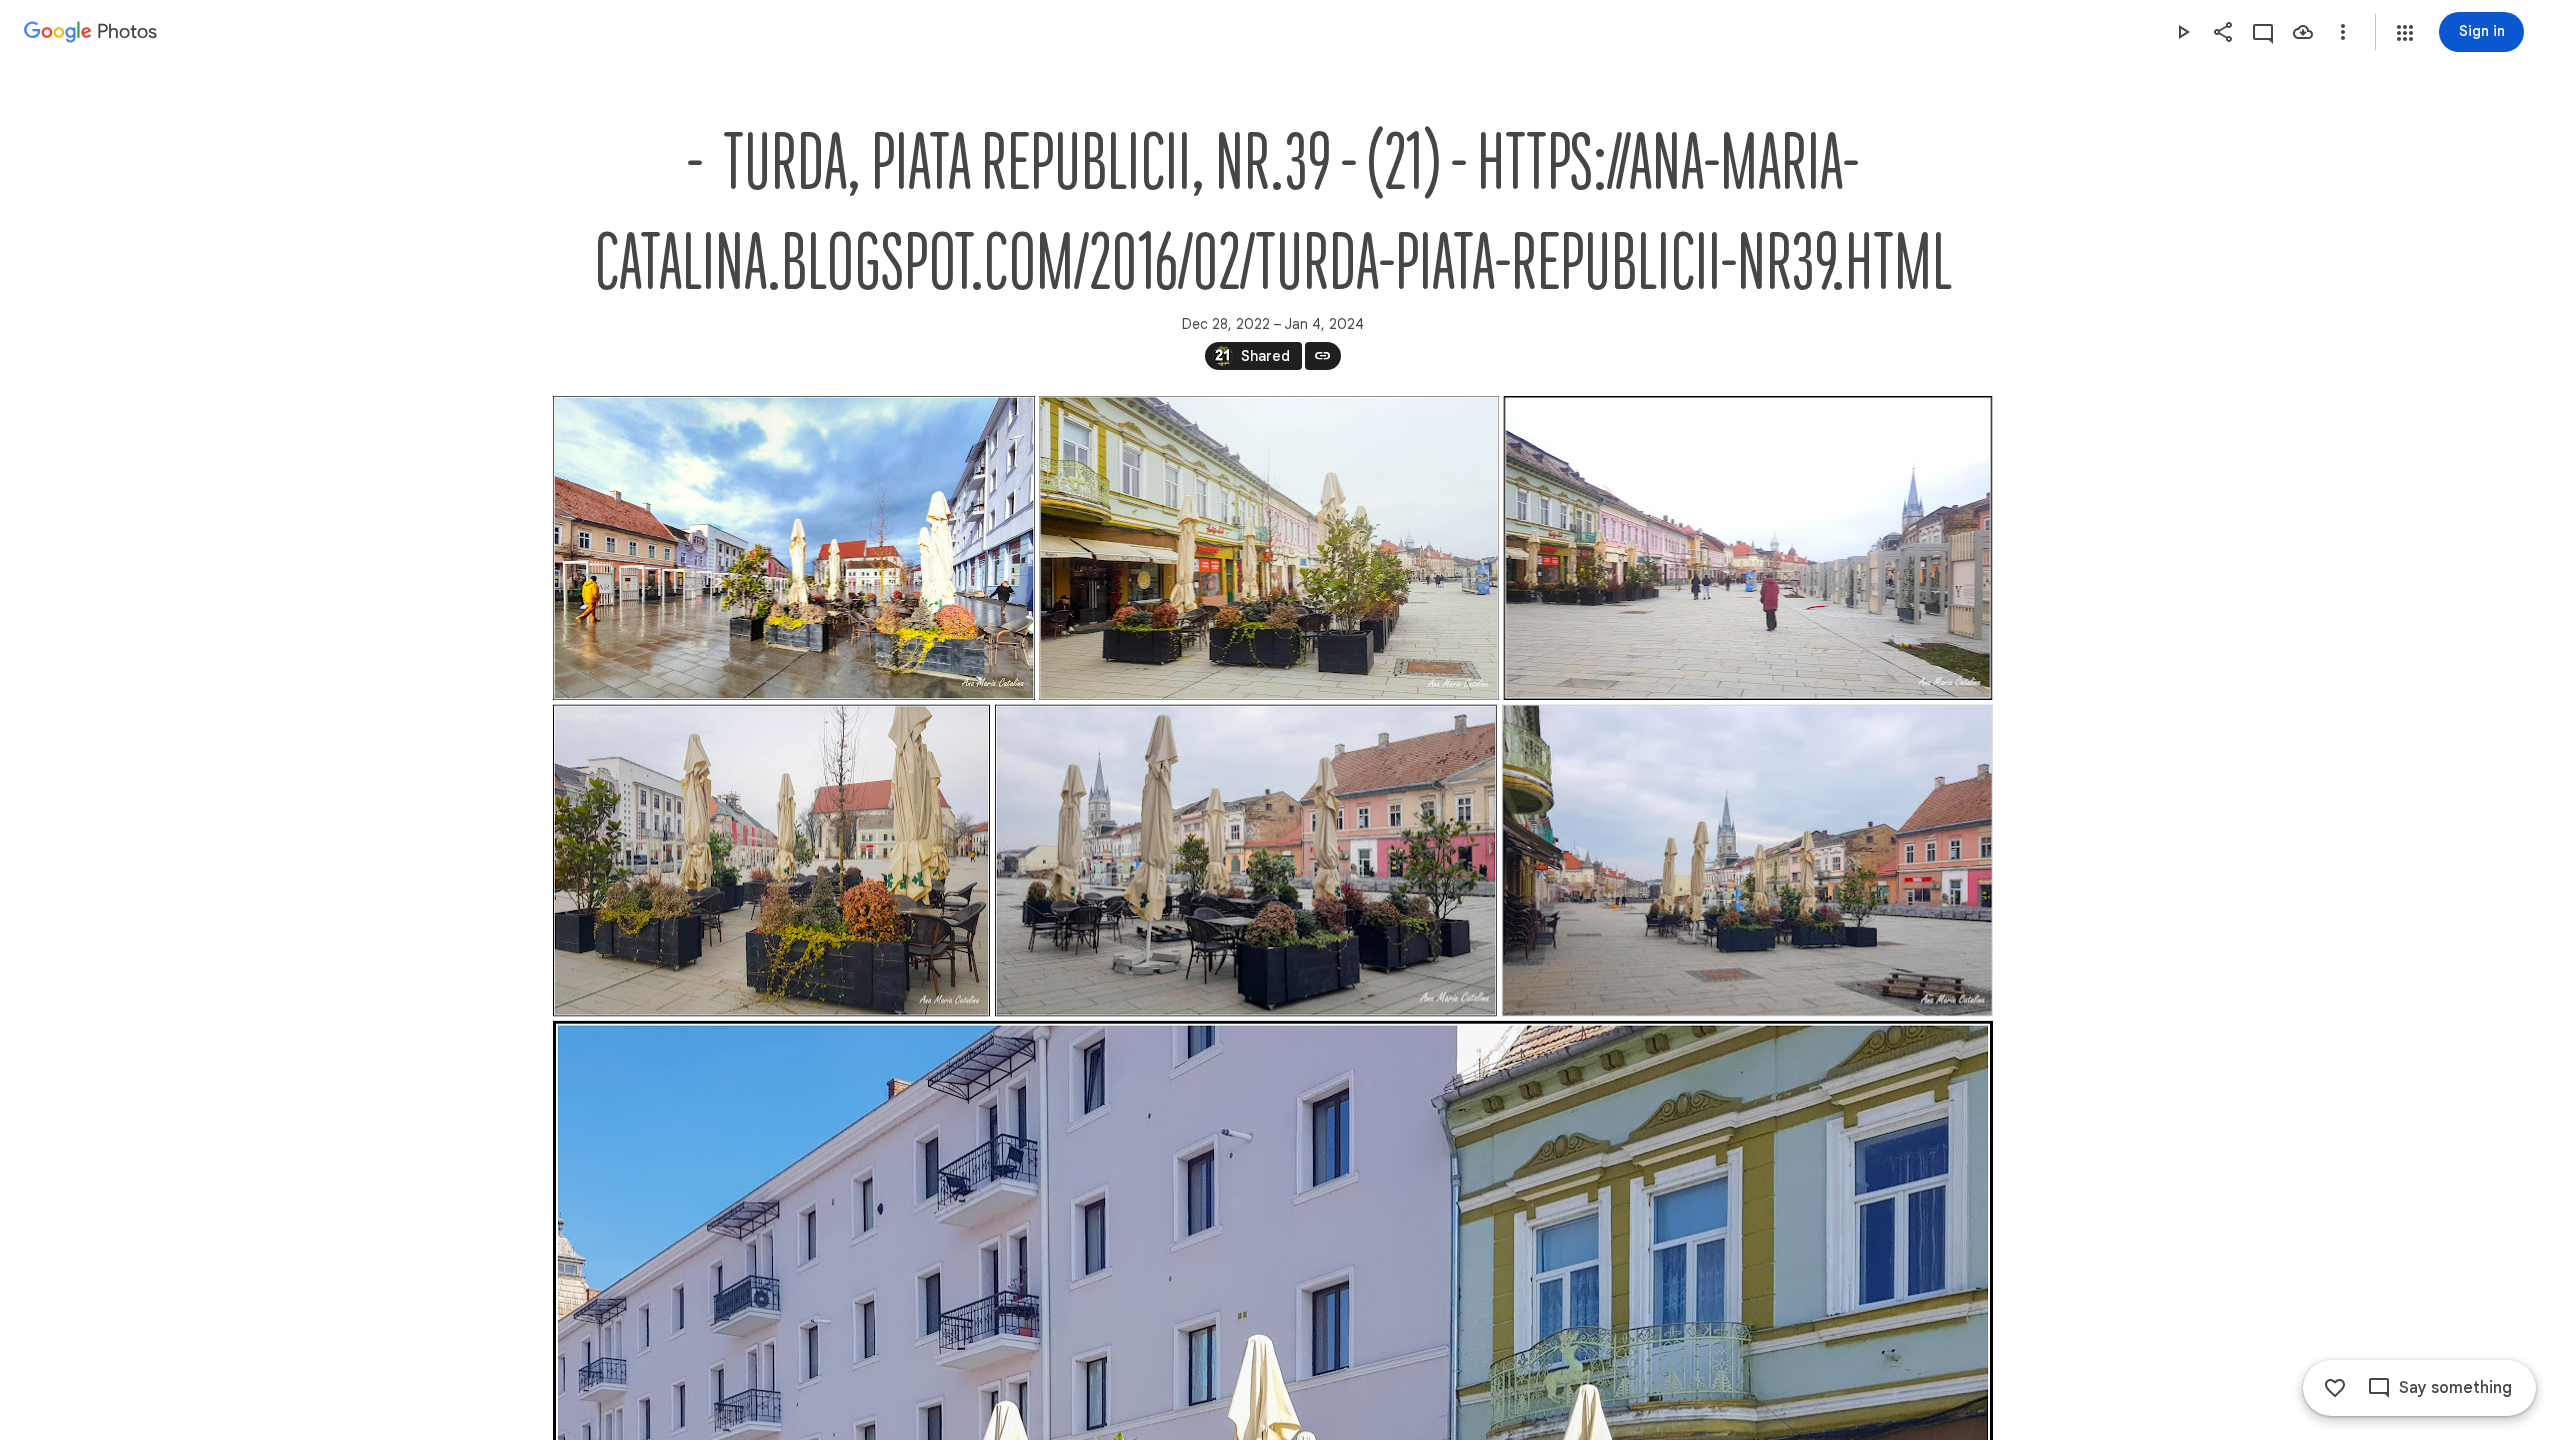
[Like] (2335, 1388)
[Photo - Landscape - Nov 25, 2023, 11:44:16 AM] (1746, 861)
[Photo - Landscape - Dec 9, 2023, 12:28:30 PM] (1747, 548)
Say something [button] (2455, 1388)
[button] (2405, 33)
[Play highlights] (2183, 32)
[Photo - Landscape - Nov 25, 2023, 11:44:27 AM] (1245, 861)
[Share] (2223, 32)
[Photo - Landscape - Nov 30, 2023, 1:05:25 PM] (771, 861)
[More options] (2343, 32)
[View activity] (2263, 32)
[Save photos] (2303, 32)
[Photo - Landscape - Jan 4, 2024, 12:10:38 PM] (794, 548)
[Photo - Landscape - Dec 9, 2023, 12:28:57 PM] (1269, 548)
